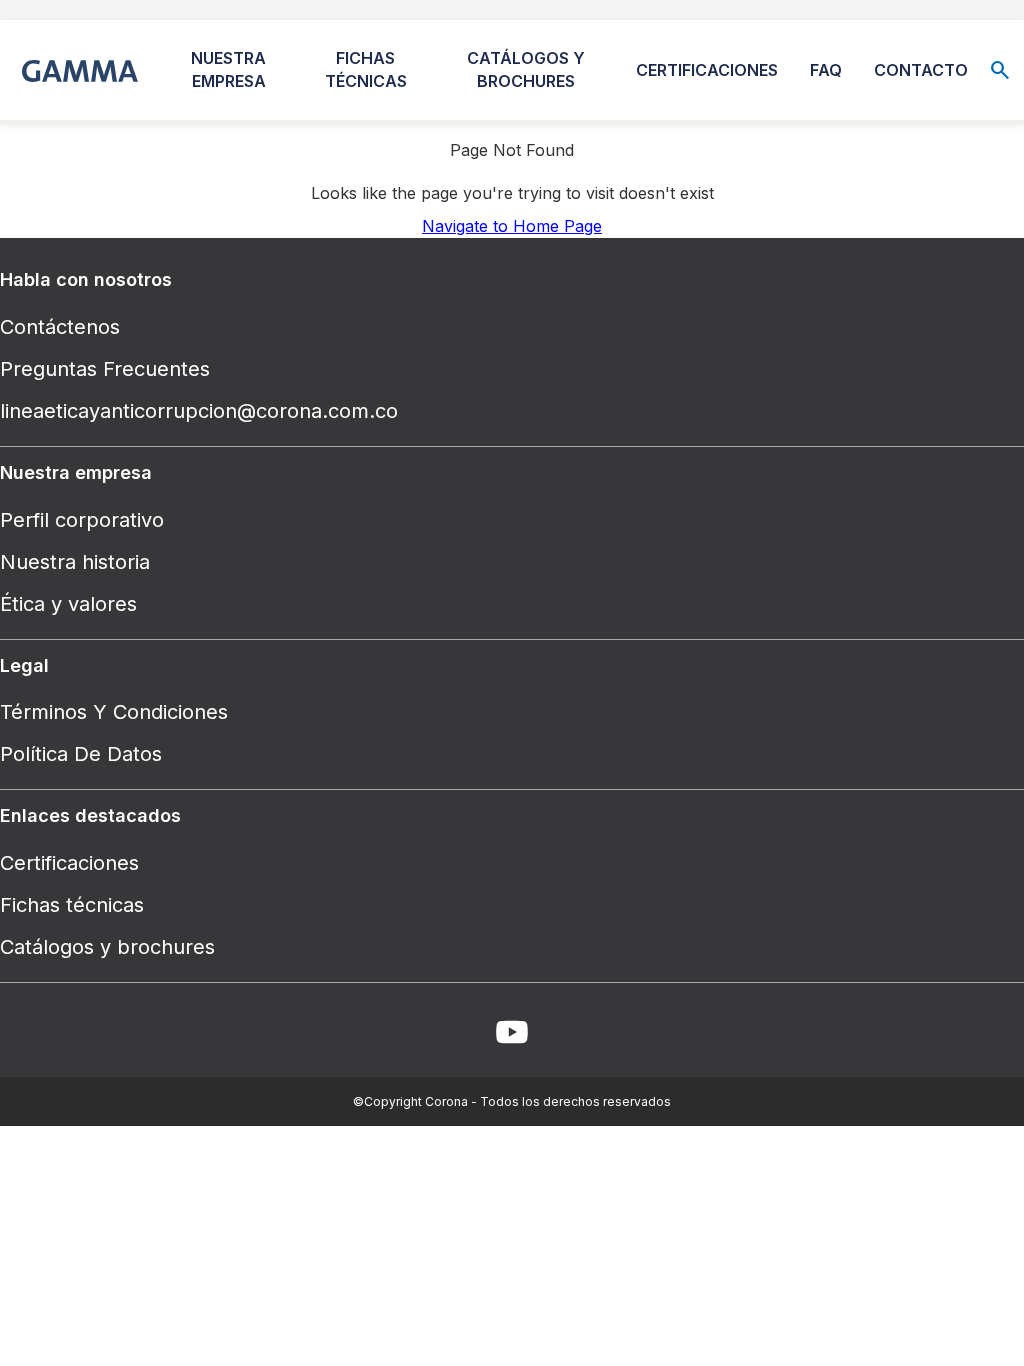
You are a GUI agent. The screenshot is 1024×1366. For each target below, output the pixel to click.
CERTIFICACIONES (707, 70)
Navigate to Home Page (512, 226)
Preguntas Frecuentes (105, 369)
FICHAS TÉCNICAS (366, 69)
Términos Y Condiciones (114, 712)
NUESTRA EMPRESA (228, 69)
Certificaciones (69, 863)
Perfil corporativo (82, 520)
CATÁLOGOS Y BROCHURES (526, 69)
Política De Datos (81, 754)
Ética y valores (68, 604)
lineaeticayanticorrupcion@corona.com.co (199, 411)
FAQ (826, 70)
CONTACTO (921, 70)
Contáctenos (60, 327)
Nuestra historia (75, 562)
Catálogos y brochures (107, 947)
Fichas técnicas (72, 905)
